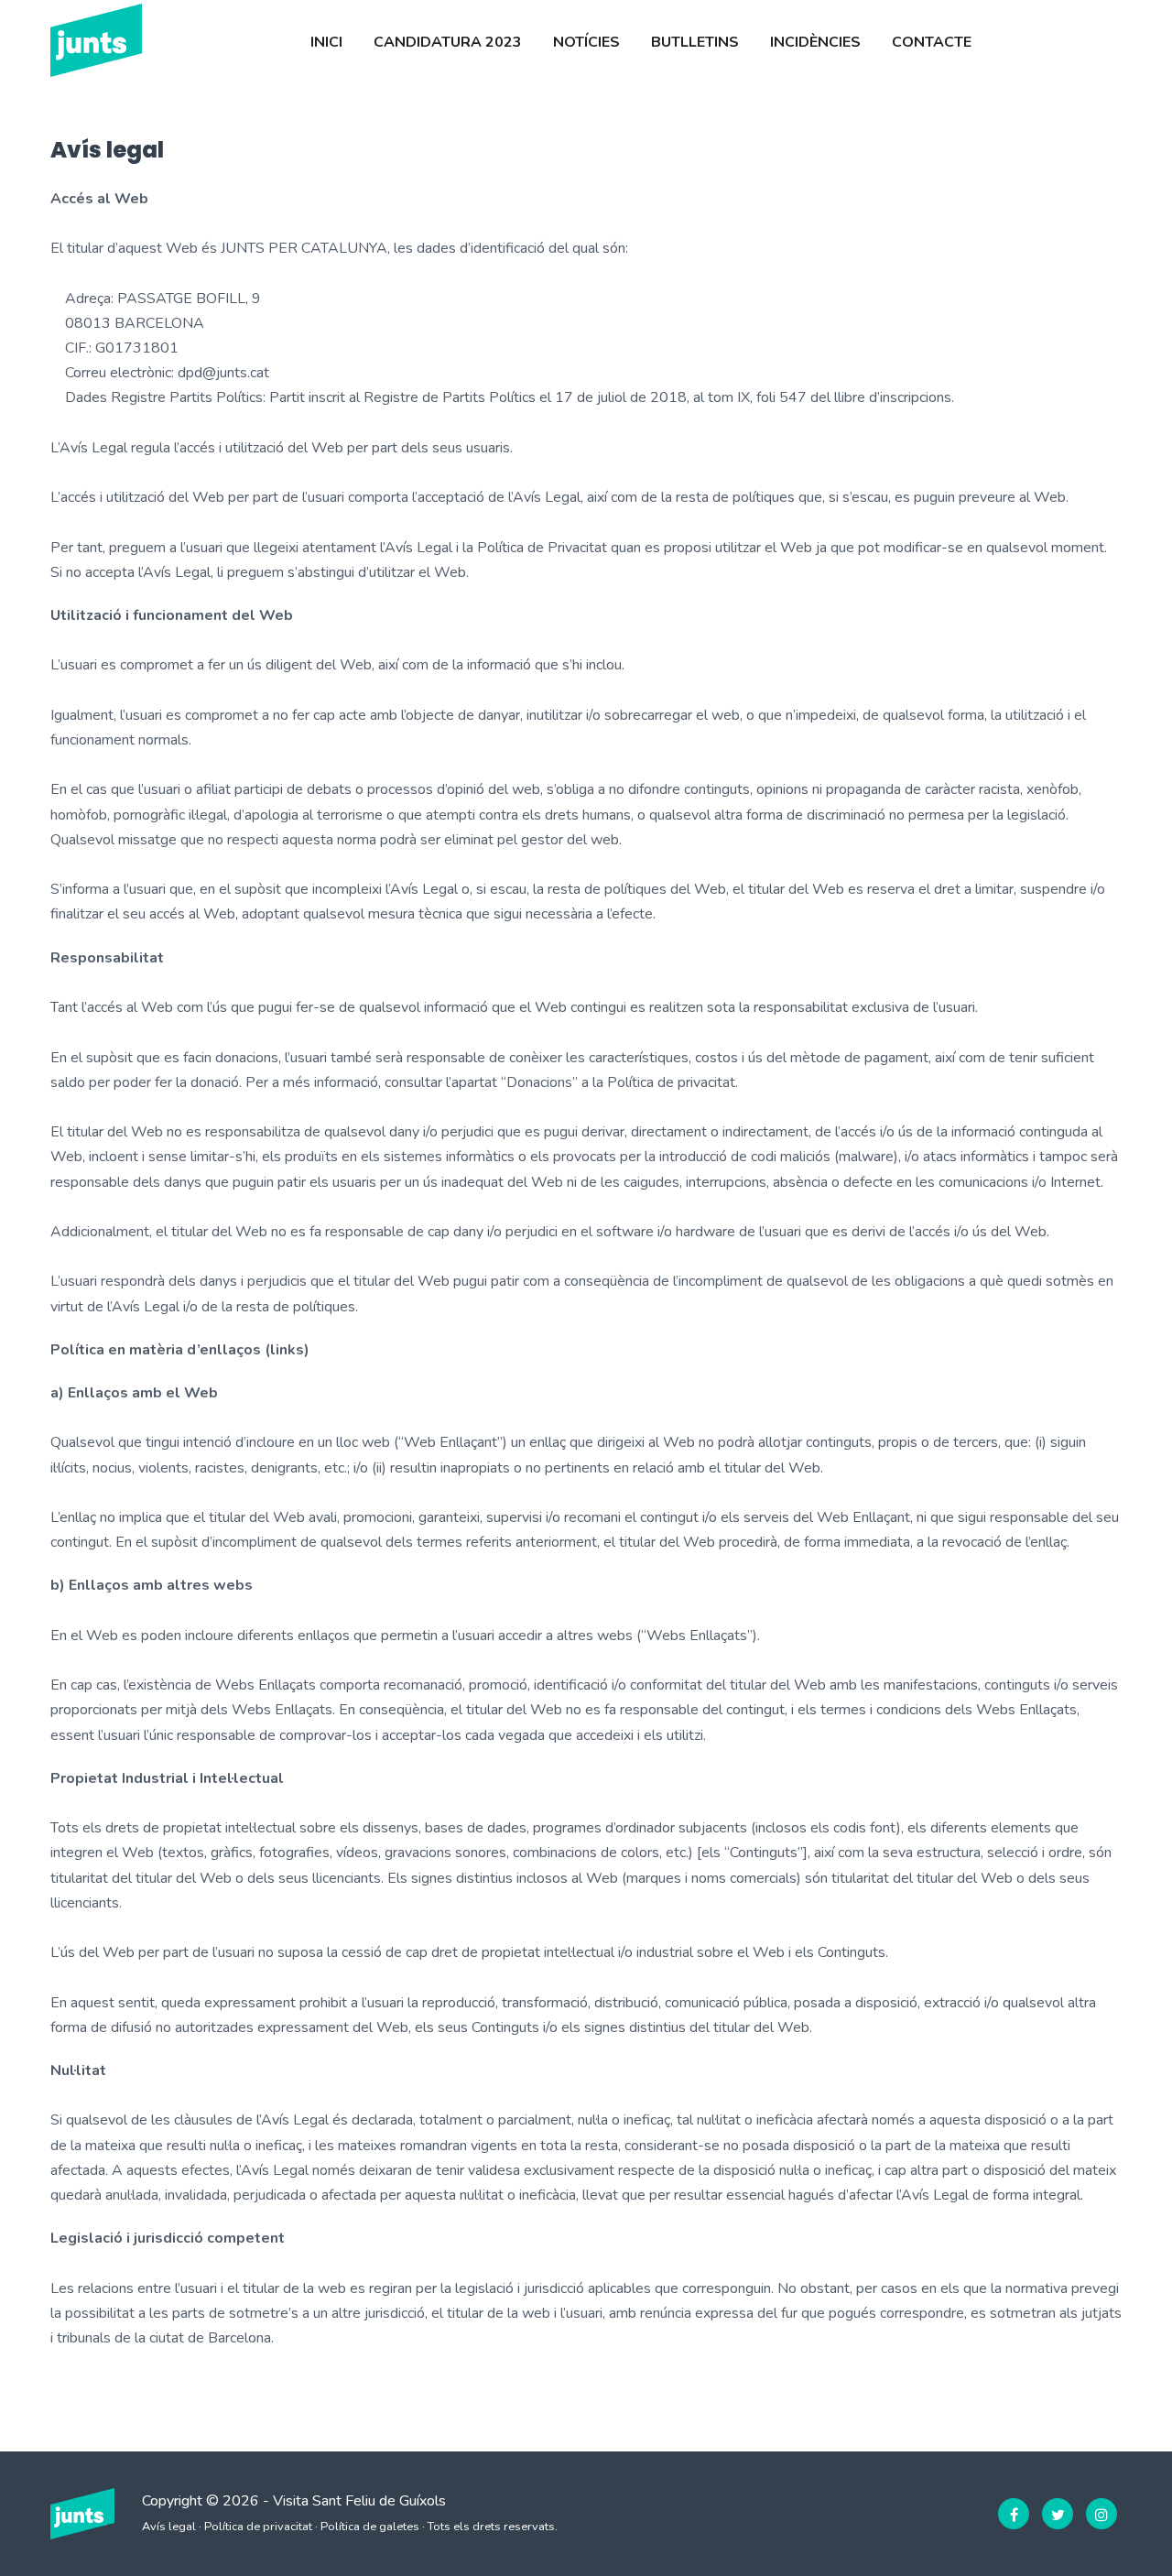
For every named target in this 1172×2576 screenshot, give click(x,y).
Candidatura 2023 (448, 42)
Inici (326, 42)
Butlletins (695, 42)
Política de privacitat (258, 2527)
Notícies (586, 42)
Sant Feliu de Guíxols (379, 2501)
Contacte (932, 42)
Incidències (815, 42)
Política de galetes (370, 2527)
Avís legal (169, 2527)
